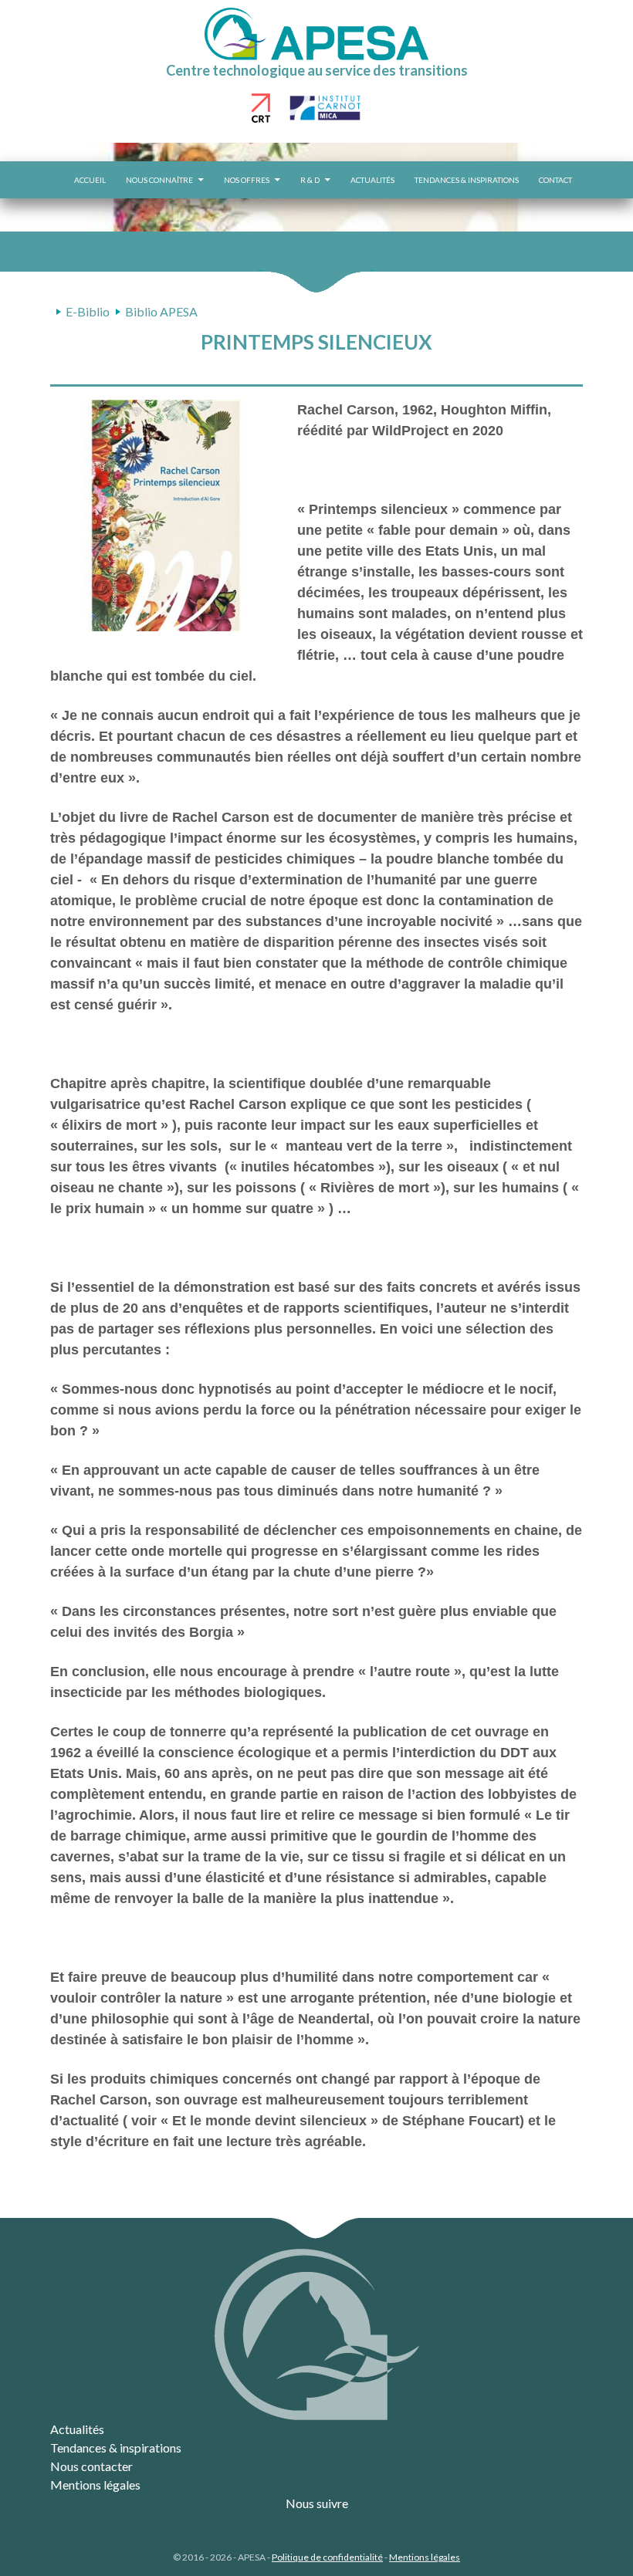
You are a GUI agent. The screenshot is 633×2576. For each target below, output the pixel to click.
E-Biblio (88, 311)
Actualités (372, 180)
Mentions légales (95, 2485)
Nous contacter (91, 2466)
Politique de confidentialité (327, 2557)
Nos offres (247, 180)
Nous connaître (159, 180)
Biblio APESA (161, 311)
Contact (555, 180)
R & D (310, 180)
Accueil (90, 180)
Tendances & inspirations (467, 180)
